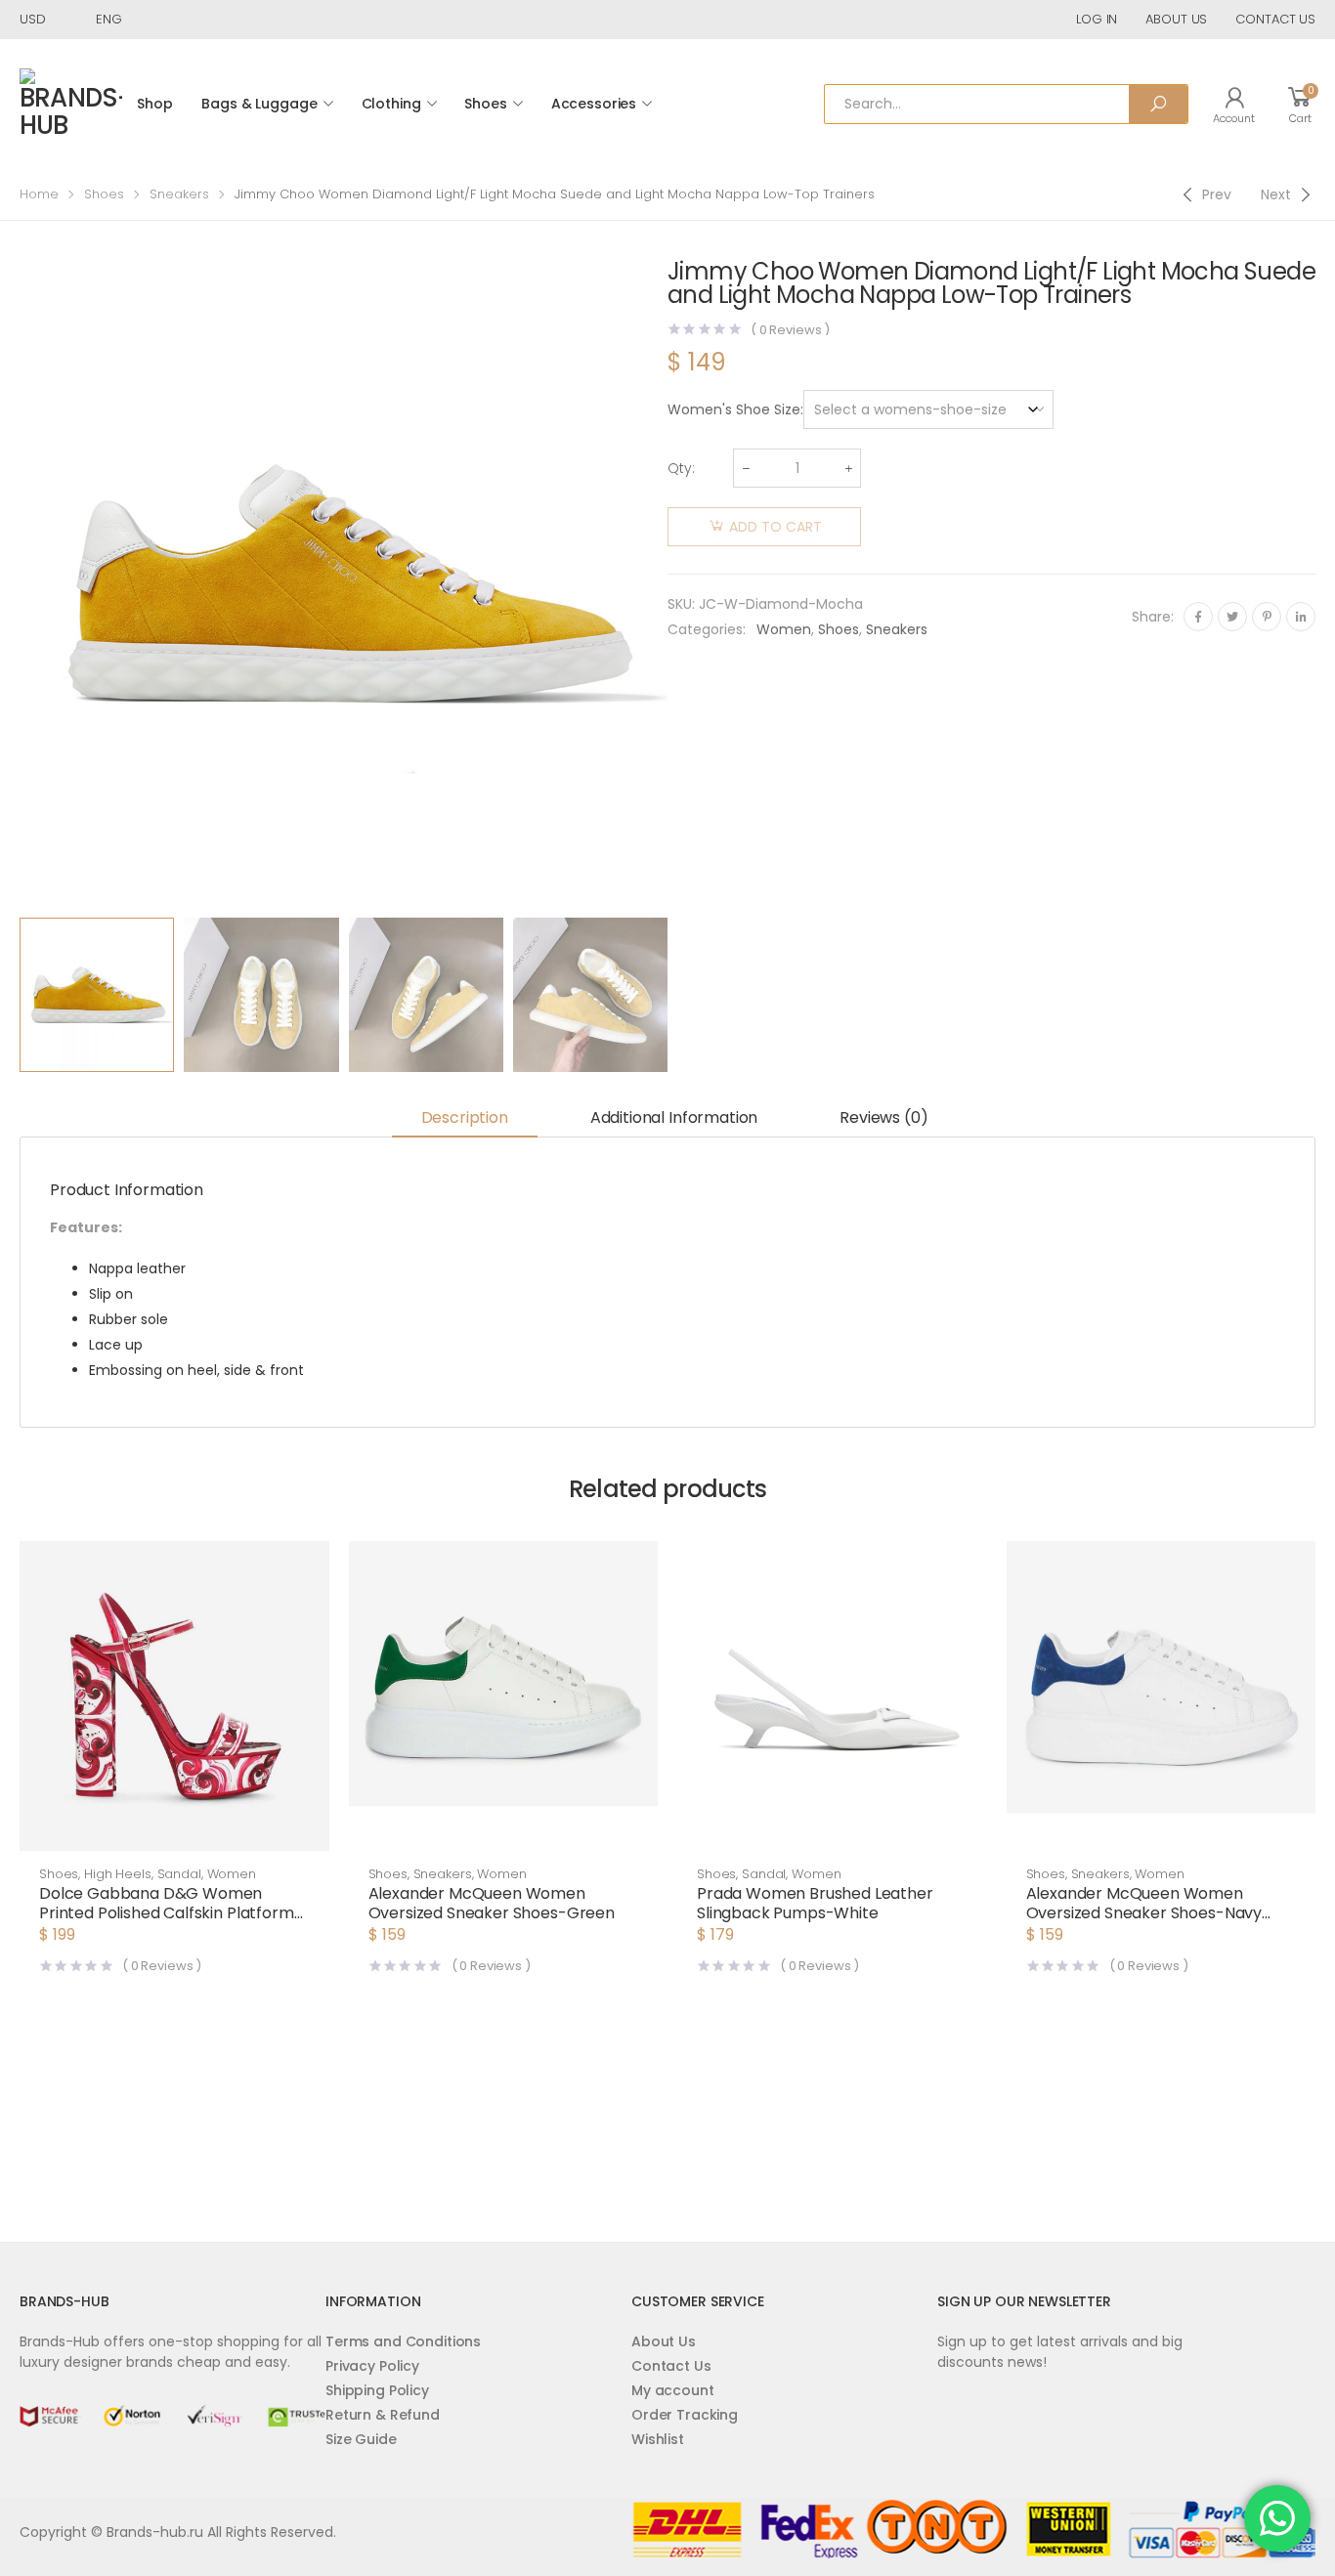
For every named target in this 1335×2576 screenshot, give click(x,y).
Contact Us (671, 2366)
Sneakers (179, 194)
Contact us (1275, 19)
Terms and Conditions (403, 2341)
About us (1176, 19)
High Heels (118, 1874)
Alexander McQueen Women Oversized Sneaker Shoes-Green (492, 1903)
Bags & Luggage (259, 104)
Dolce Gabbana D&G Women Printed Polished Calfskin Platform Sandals (167, 1913)
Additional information (674, 1117)
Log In (1097, 19)
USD (33, 19)
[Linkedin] (1301, 617)
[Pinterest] (1267, 617)
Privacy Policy (372, 2366)
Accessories (594, 104)
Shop (154, 104)
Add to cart (775, 527)
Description (465, 1117)
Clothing (391, 104)
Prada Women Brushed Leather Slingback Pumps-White (815, 1903)
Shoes (485, 104)
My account (673, 2390)
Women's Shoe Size (734, 409)
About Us (664, 2341)
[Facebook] (1198, 617)
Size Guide (361, 2439)
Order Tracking (685, 2415)
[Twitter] (1232, 617)
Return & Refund (383, 2415)
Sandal (179, 1874)
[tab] (465, 1119)
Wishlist (658, 2439)
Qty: (681, 468)
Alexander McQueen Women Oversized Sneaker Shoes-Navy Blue (1144, 1913)
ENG (109, 19)
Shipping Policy (377, 2390)
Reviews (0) (883, 1117)
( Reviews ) (790, 330)
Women (784, 629)
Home (39, 194)
